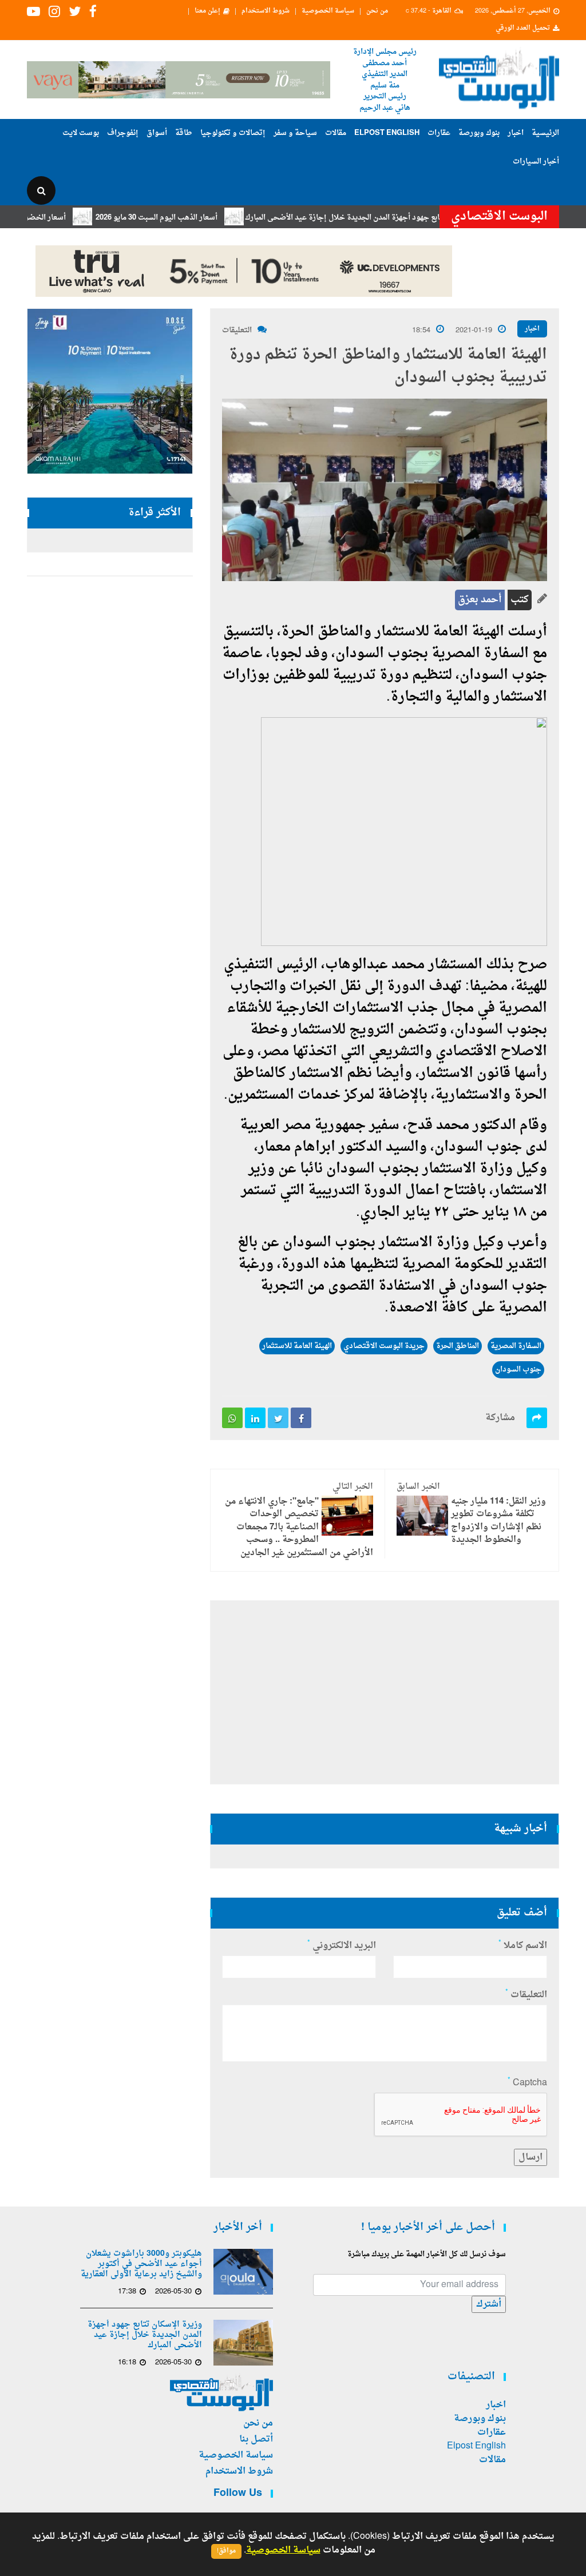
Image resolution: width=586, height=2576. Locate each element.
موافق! (226, 2551)
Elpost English (387, 133)
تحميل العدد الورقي (523, 29)
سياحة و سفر (295, 133)
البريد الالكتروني (342, 1946)
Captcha (527, 2083)
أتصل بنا (256, 2439)
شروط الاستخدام (266, 11)
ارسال (530, 2157)
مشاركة (500, 1418)
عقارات (439, 133)
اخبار (516, 133)
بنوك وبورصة (479, 133)
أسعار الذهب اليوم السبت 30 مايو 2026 (197, 218)
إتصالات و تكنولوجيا (233, 133)
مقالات (336, 133)
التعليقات (237, 330)
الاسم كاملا (523, 1946)
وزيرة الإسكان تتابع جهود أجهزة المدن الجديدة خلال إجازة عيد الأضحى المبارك (409, 218)
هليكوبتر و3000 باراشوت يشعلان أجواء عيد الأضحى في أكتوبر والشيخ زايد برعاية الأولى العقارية (141, 2264)
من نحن (377, 11)
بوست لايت (81, 133)
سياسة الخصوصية (328, 11)
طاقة (184, 133)
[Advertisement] (385, 1692)
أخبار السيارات (536, 162)
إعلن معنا (207, 11)
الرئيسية (545, 133)
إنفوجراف (123, 133)
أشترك (489, 2304)
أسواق (157, 133)
